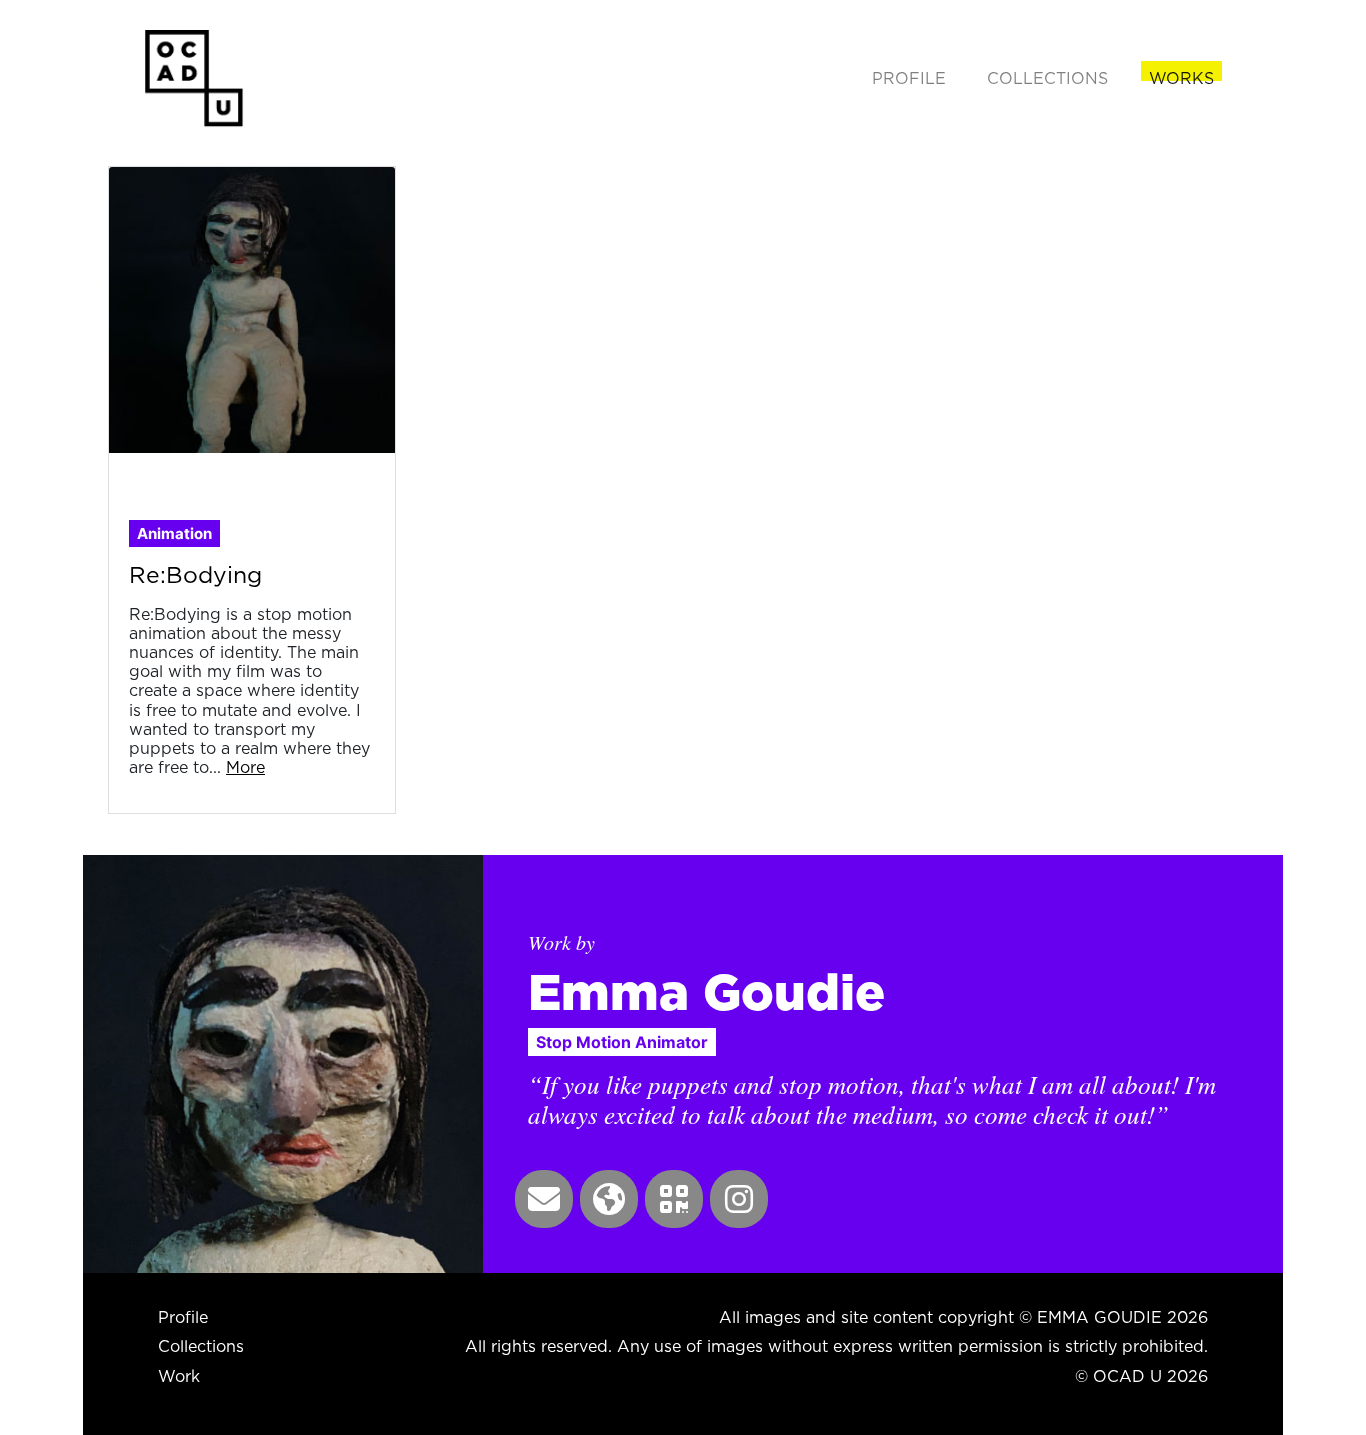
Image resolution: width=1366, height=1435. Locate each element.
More (245, 767)
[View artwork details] (252, 308)
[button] (544, 1199)
